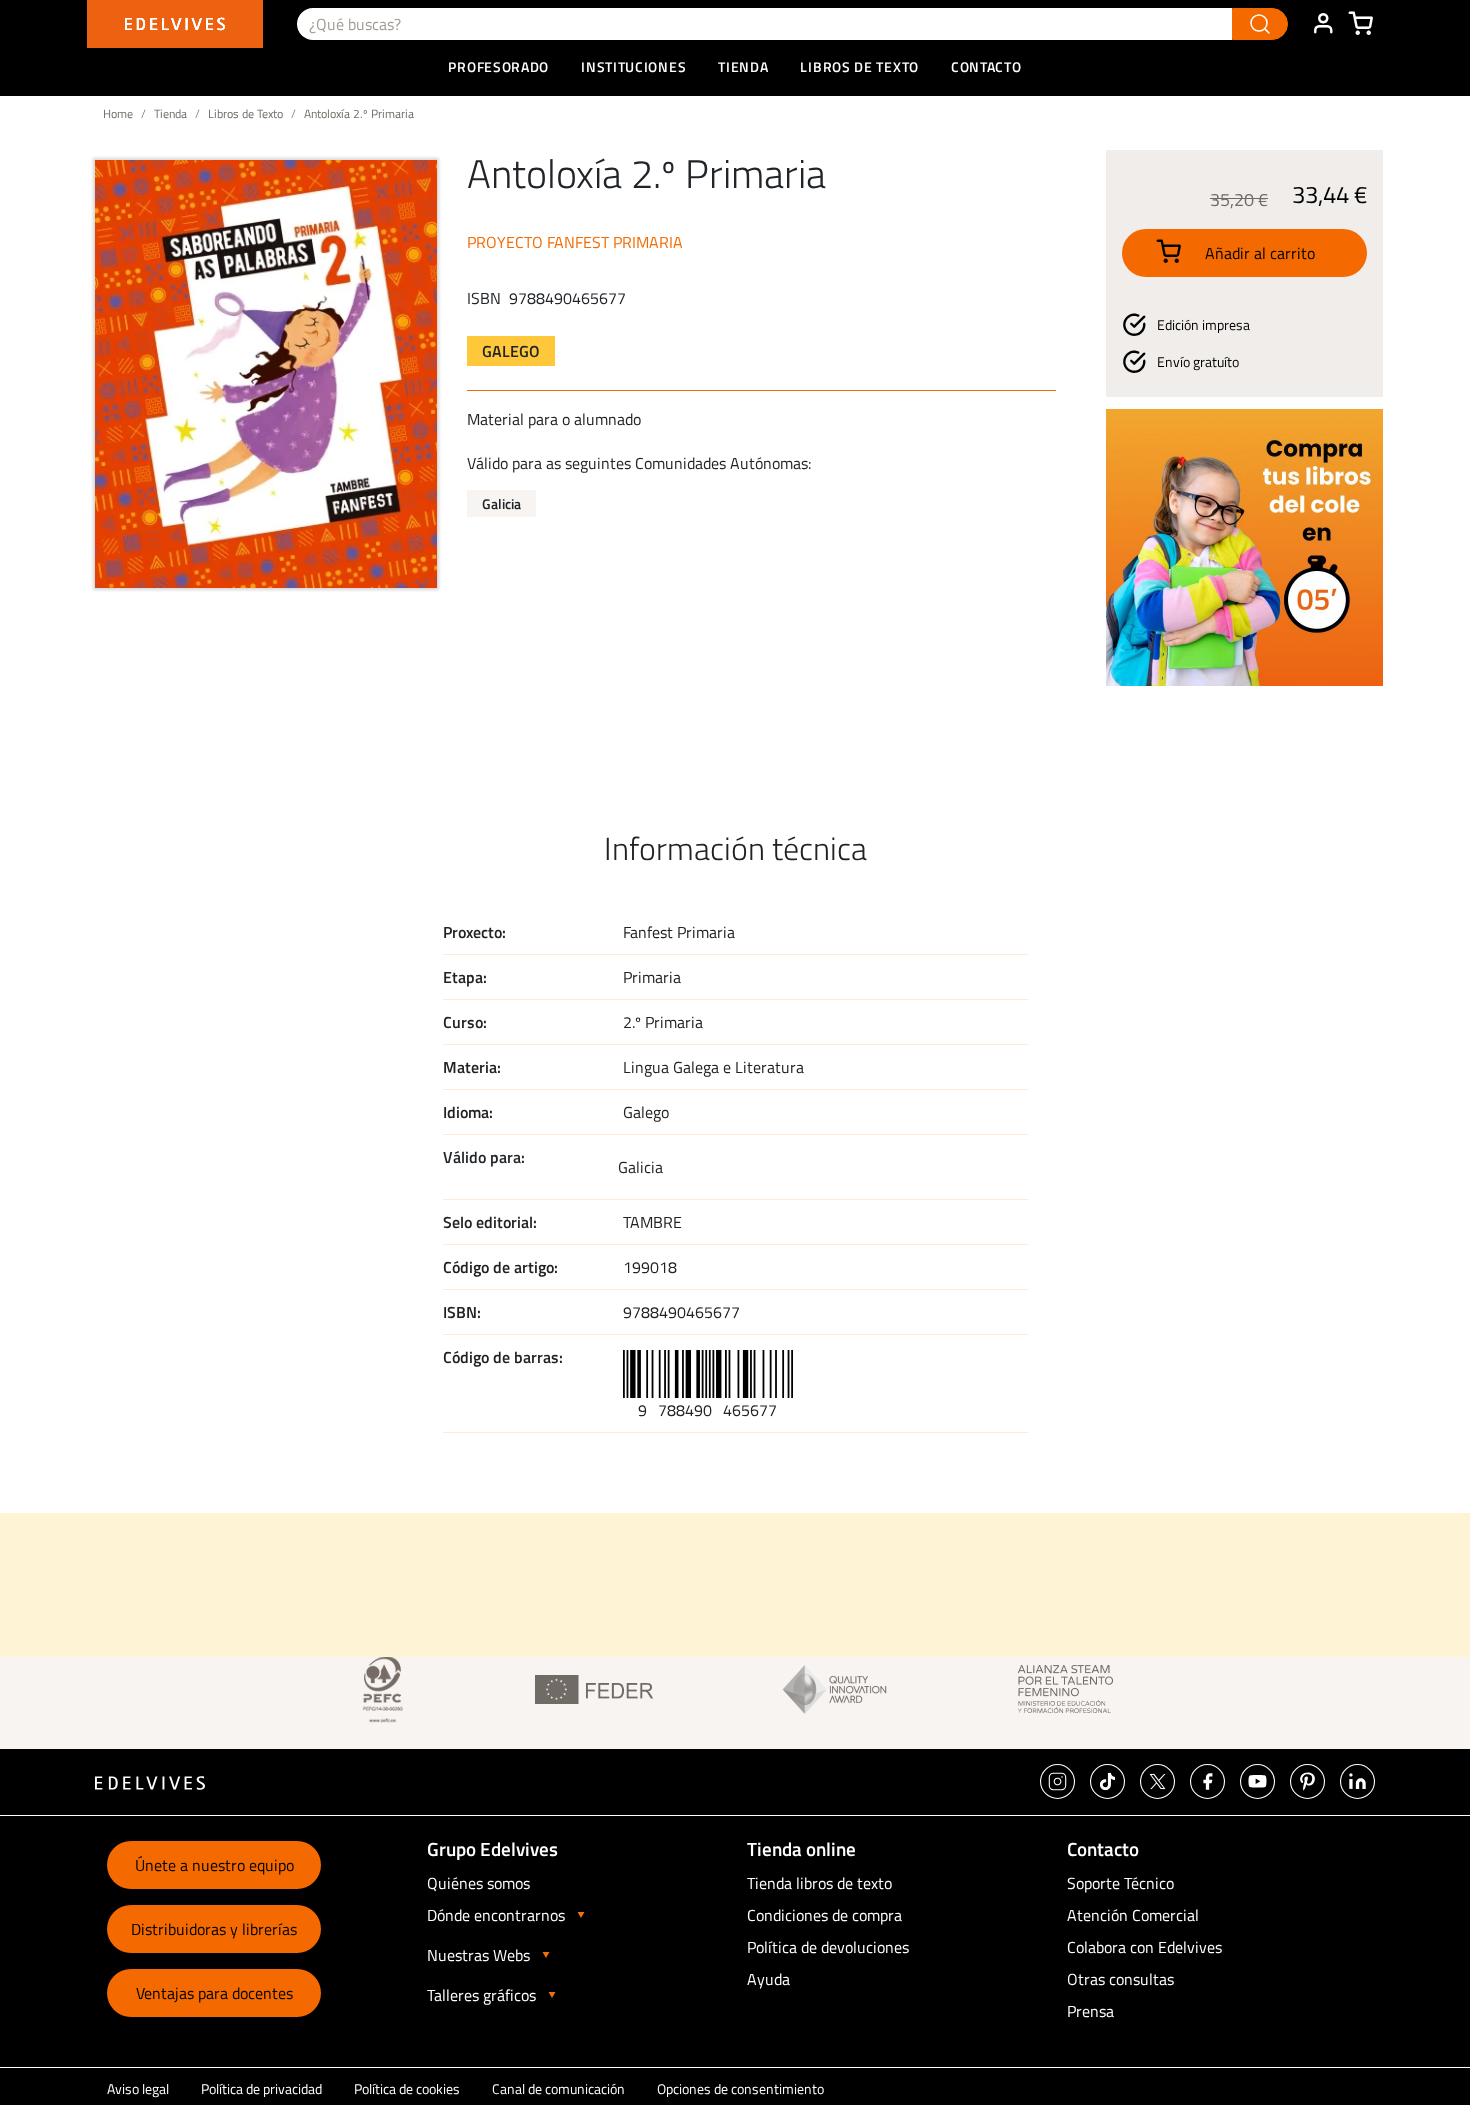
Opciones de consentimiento (740, 2088)
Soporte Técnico (1120, 1883)
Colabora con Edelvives (1144, 1947)
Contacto (986, 66)
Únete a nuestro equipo (214, 1865)
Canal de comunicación (558, 2088)
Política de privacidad (261, 2088)
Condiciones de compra (824, 1915)
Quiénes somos (478, 1883)
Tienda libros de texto (819, 1883)
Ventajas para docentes (214, 1993)
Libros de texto (859, 66)
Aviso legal (138, 2088)
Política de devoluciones (828, 1947)
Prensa (1090, 2011)
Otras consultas (1120, 1979)
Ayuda (768, 1979)
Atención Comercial (1133, 1915)
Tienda (170, 113)
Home (118, 113)
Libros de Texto (245, 113)
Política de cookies (407, 2088)
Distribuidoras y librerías (214, 1929)
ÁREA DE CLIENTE (1323, 24)
